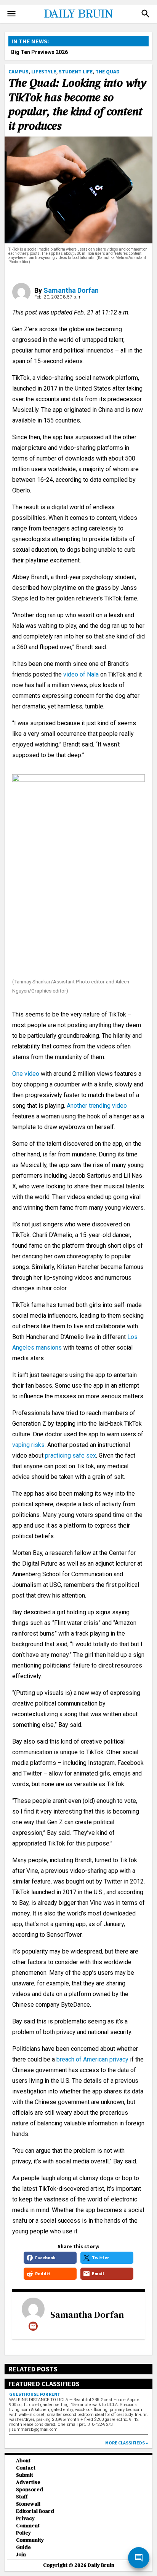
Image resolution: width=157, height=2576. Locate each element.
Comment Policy (28, 2529)
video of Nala (81, 674)
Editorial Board (35, 2511)
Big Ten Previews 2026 (39, 52)
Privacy (25, 2518)
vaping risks (28, 1445)
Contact (26, 2468)
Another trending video (97, 1106)
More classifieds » (127, 2443)
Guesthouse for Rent (35, 2394)
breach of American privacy (92, 2059)
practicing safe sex (70, 1456)
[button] (146, 14)
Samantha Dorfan (71, 290)
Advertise (28, 2482)
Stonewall (28, 2504)
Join (21, 2555)
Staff (22, 2497)
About (23, 2461)
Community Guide (30, 2544)
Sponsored (30, 2489)
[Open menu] (11, 14)
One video (26, 1074)
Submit (25, 2475)
